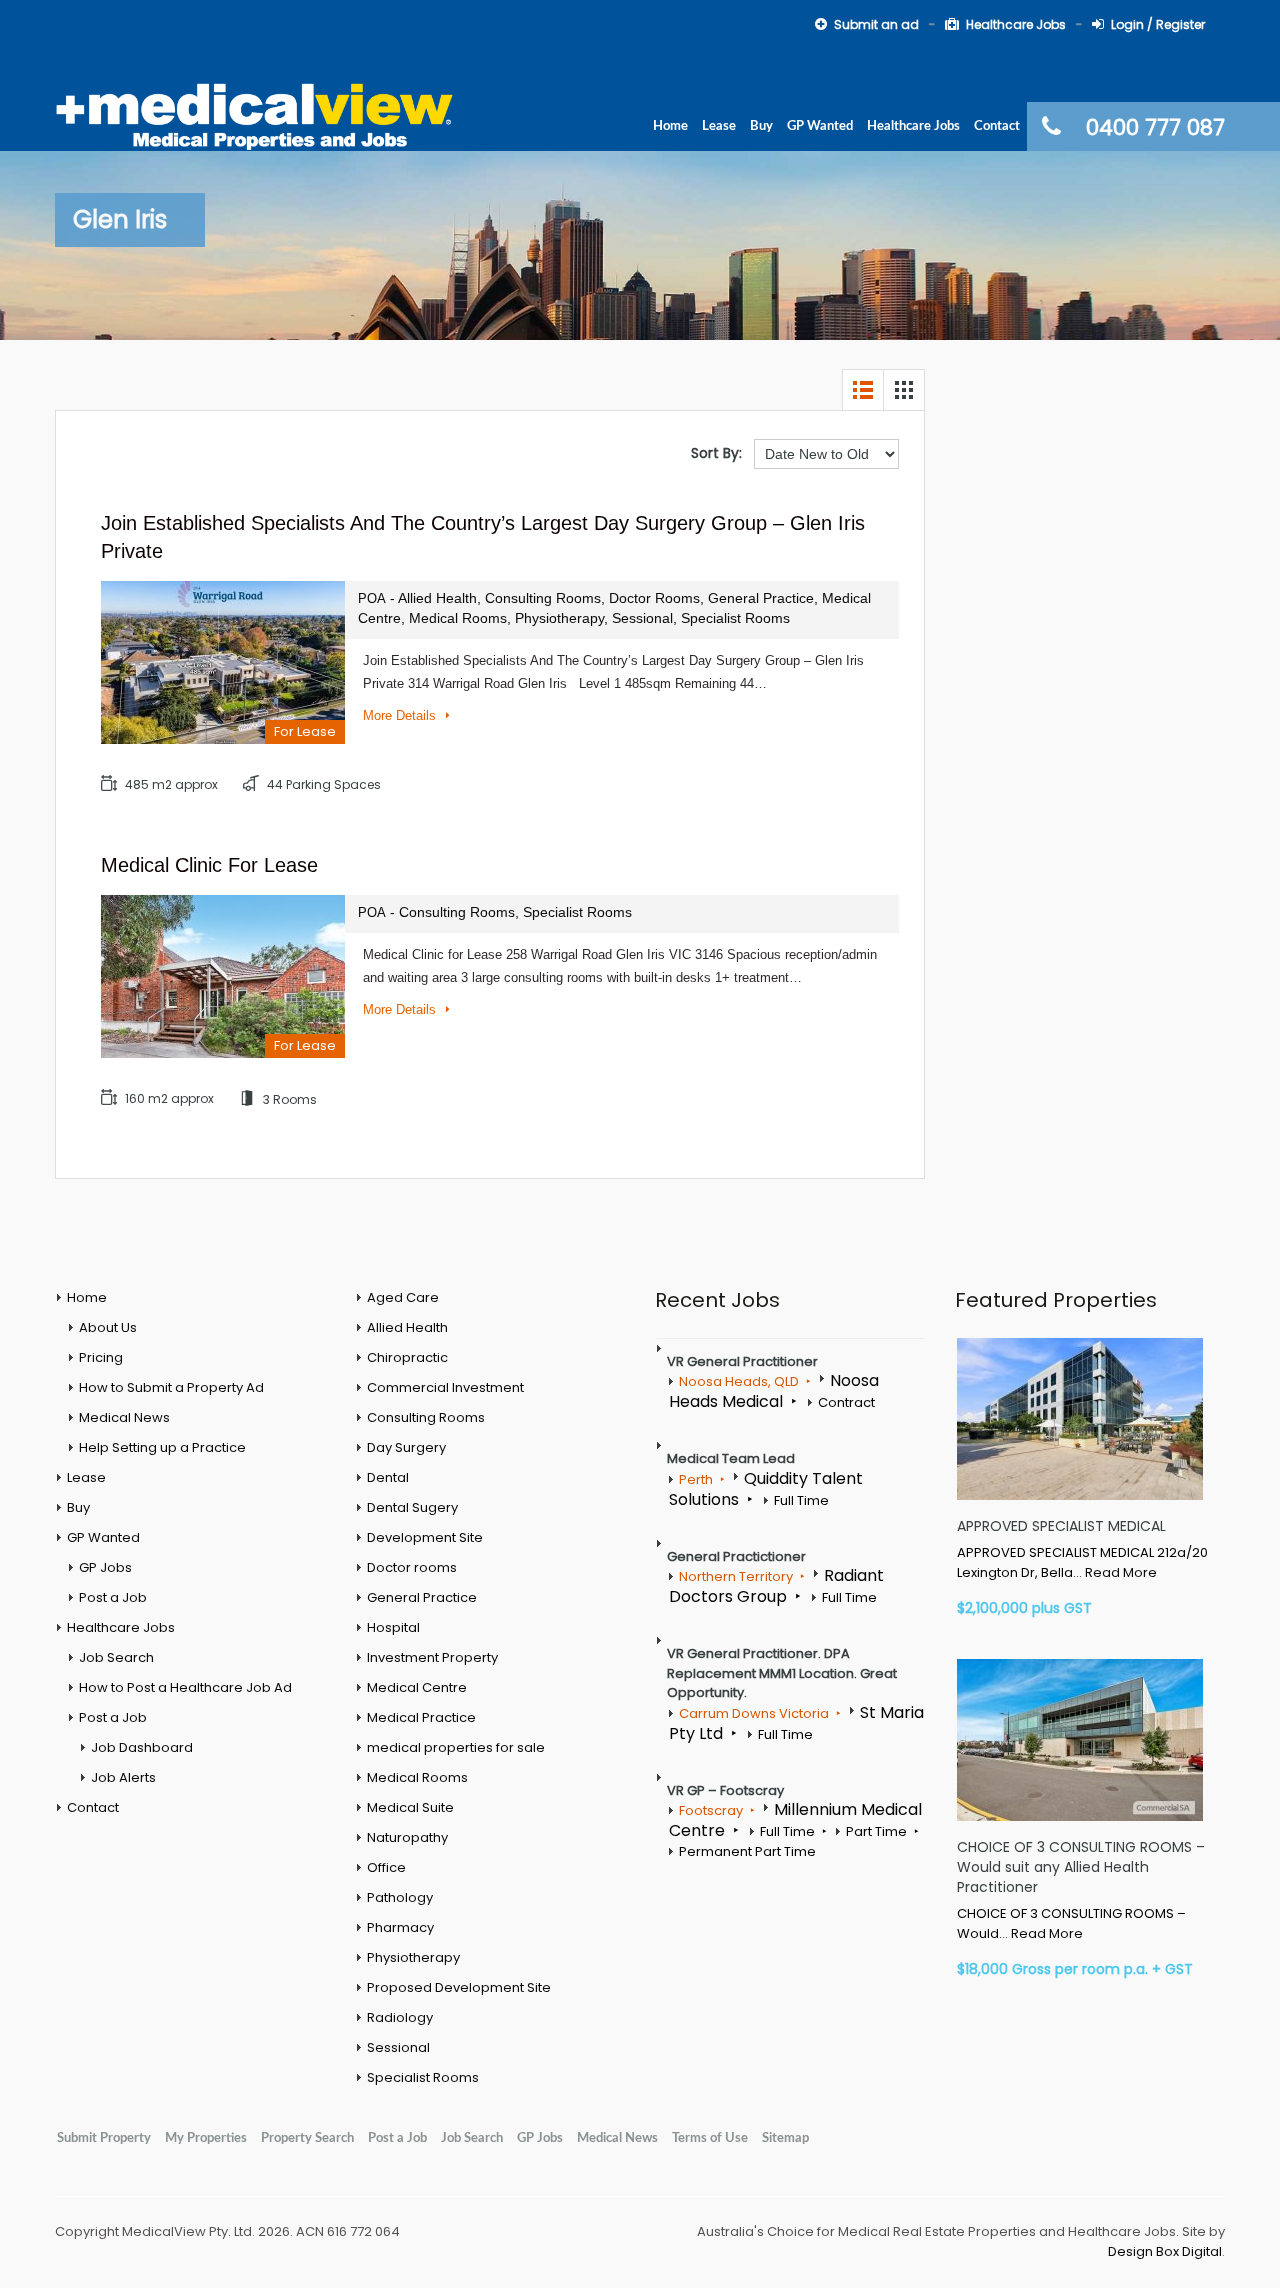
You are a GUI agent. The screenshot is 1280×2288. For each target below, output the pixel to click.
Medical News (124, 1417)
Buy (761, 126)
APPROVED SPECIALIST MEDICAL (1061, 1526)
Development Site (425, 1537)
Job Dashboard (142, 1747)
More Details (401, 715)
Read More (1121, 1572)
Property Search (307, 2138)
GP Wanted (820, 126)
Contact (997, 126)
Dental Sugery (412, 1507)
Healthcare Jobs (1016, 24)
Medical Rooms (417, 1777)
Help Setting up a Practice (162, 1447)
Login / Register (1158, 24)
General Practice (422, 1597)
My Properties (206, 2138)
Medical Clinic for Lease (209, 865)
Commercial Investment (445, 1387)
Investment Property (432, 1657)
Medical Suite (410, 1807)
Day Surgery (406, 1447)
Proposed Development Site (459, 1987)
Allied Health (407, 1327)
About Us (108, 1327)
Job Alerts (123, 1777)
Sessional (398, 2047)
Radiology (400, 2017)
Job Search (116, 1657)
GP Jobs (105, 1567)
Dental (388, 1477)
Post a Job (113, 1597)
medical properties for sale (456, 1747)
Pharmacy (400, 1927)
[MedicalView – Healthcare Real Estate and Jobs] (255, 114)
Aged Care (403, 1297)
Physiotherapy (413, 1957)
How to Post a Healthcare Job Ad (185, 1687)
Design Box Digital (1165, 2251)
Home (670, 126)
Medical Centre (417, 1687)
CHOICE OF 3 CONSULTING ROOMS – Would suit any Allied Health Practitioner (1081, 1867)
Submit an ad (876, 24)
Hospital (393, 1627)
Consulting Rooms (426, 1417)
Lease (719, 126)
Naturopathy (407, 1837)
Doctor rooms (412, 1567)
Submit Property (104, 2138)
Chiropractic (407, 1357)
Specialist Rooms (423, 2077)
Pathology (400, 1897)
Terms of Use (710, 2138)
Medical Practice (421, 1717)
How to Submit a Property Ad (171, 1387)
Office (386, 1867)
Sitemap (785, 2138)
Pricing (101, 1357)
